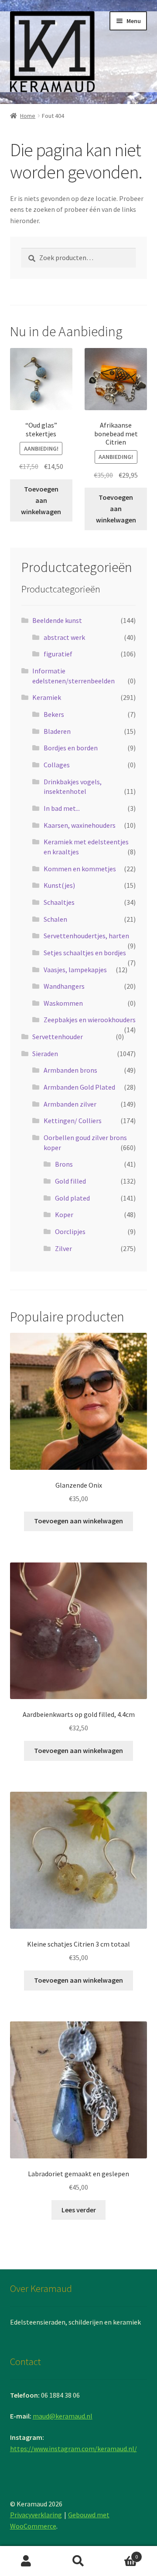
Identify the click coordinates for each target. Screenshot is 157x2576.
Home (28, 116)
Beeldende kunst (57, 620)
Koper (64, 1214)
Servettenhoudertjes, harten (86, 936)
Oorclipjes (70, 1231)
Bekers (54, 714)
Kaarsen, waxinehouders (80, 825)
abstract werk (64, 637)
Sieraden (45, 1054)
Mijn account (26, 2561)
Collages (57, 765)
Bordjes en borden (71, 748)
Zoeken (78, 2561)
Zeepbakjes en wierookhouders (90, 1020)
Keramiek (47, 697)
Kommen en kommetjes (80, 869)
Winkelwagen (121, 2554)
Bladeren (57, 731)
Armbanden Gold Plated (79, 1087)
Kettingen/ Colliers (73, 1121)
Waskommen (63, 1003)
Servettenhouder (58, 1037)
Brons (64, 1164)
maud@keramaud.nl (63, 2416)
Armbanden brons (70, 1070)
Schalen (55, 919)
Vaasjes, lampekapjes (75, 970)
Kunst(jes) (59, 885)
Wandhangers (64, 986)
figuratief (58, 654)
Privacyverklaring (36, 2515)
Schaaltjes (59, 902)
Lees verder (79, 2210)
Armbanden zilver (70, 1104)
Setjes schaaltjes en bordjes (85, 953)
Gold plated (72, 1198)
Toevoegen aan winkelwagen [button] (41, 500)
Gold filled (70, 1181)
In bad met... (62, 808)
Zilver (63, 1248)
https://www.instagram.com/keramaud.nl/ (73, 2449)
